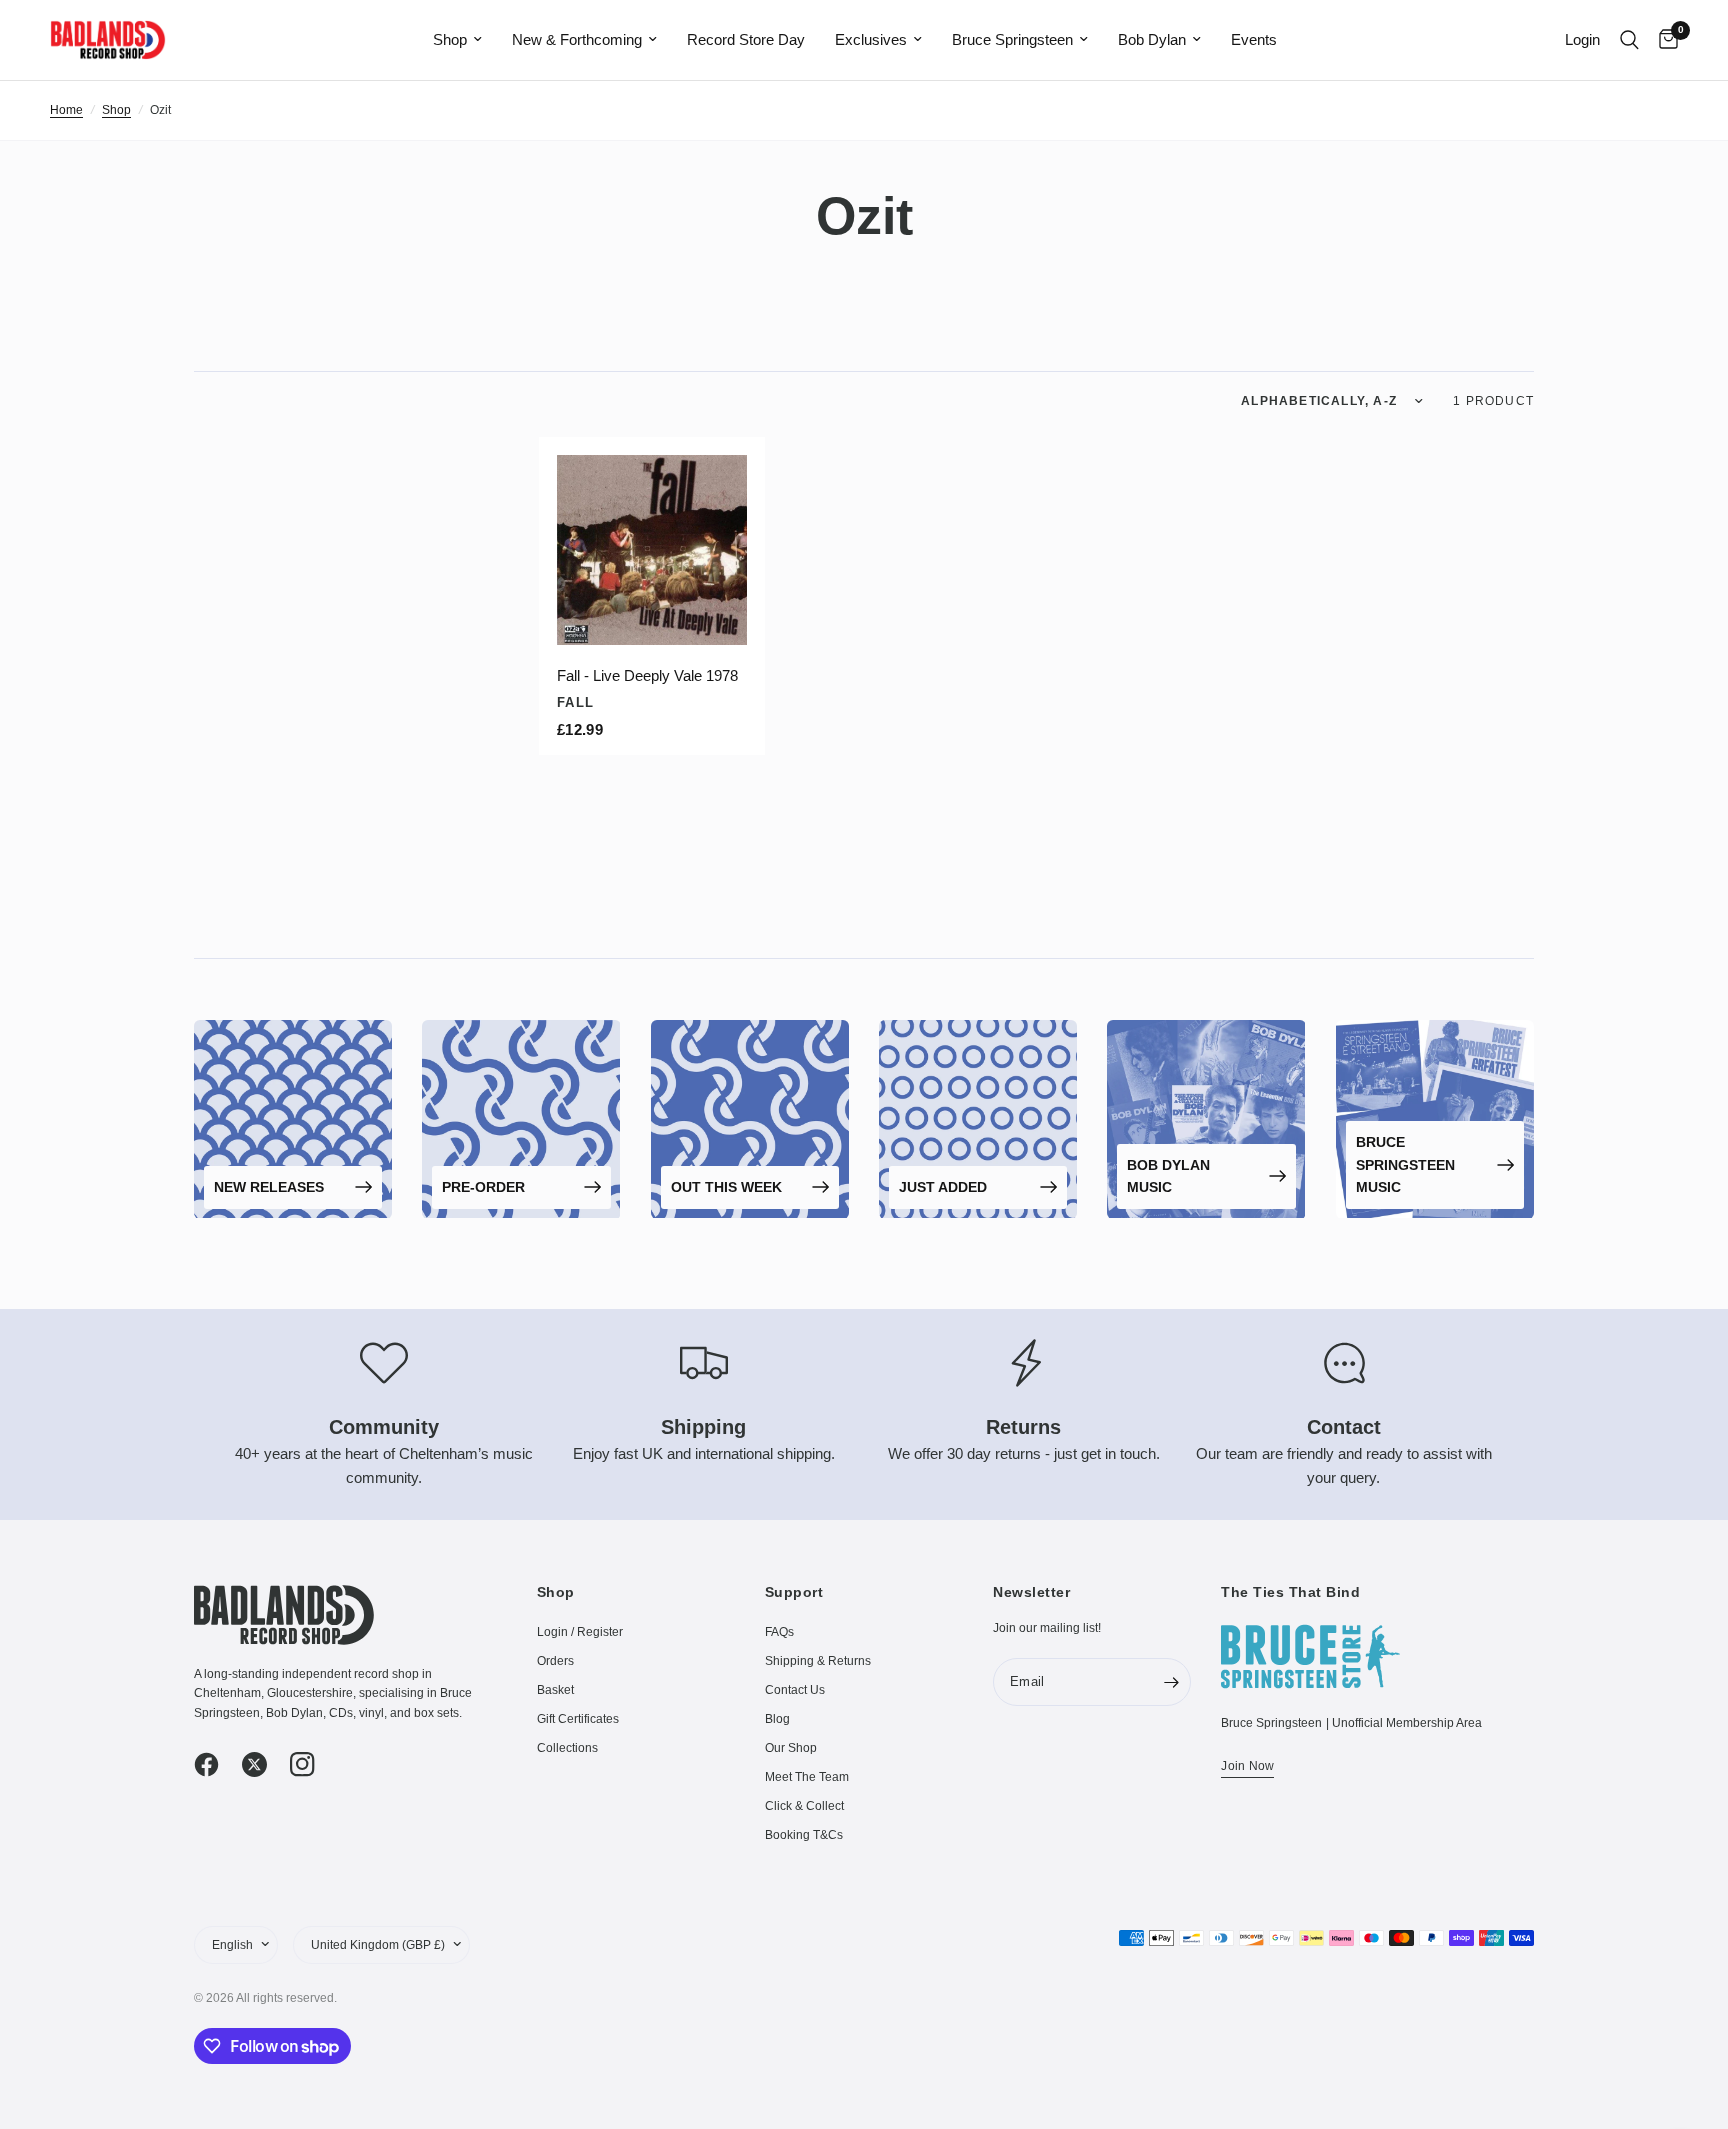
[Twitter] (264, 1765)
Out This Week (726, 1187)
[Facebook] (216, 1765)
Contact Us (795, 1690)
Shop (450, 39)
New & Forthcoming (577, 39)
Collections (567, 1748)
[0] (1663, 40)
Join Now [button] (1247, 1766)
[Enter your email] (1171, 1682)
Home (66, 110)
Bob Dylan (1152, 39)
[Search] (1629, 40)
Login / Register (580, 1632)
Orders (555, 1661)
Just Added (943, 1187)
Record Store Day (746, 39)
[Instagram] (312, 1765)
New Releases (269, 1187)
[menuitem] (457, 40)
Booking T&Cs (804, 1835)
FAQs (779, 1632)
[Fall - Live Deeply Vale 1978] (652, 550)
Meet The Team (807, 1777)
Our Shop (791, 1748)
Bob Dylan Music (1168, 1176)
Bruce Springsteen (1012, 39)
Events (1254, 39)
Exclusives (871, 39)
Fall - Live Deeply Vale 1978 (647, 675)
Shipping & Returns (818, 1661)
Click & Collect (804, 1806)
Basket (555, 1690)
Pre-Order (483, 1187)
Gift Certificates (578, 1719)
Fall (575, 702)
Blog (777, 1719)
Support (794, 1592)
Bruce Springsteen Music (1405, 1164)
